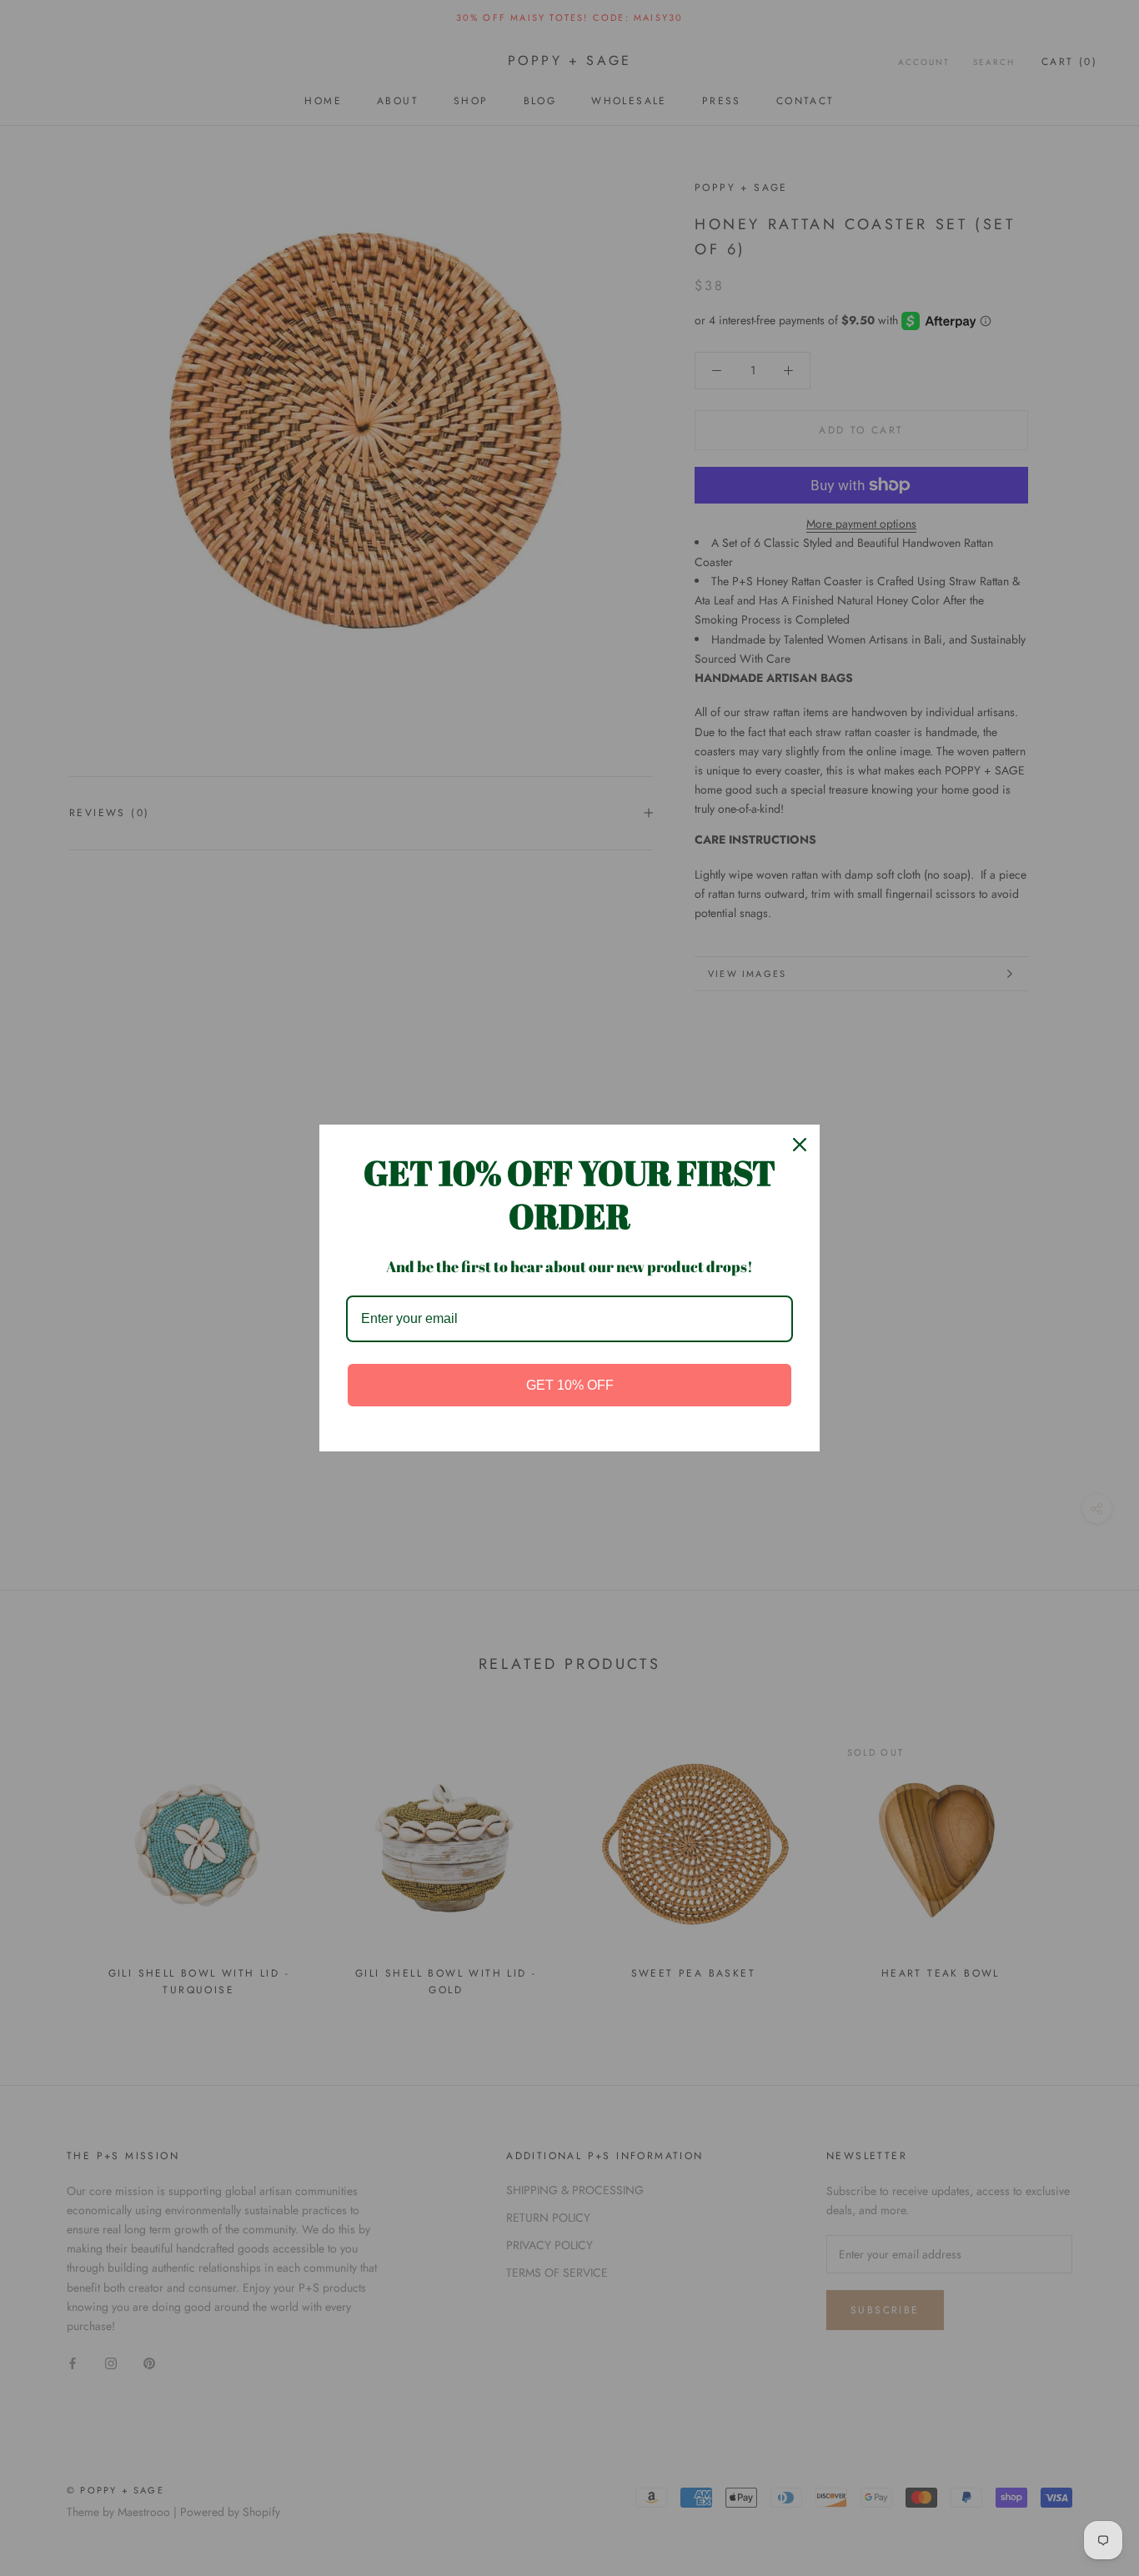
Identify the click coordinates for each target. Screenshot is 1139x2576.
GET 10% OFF (570, 1385)
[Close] (800, 1145)
